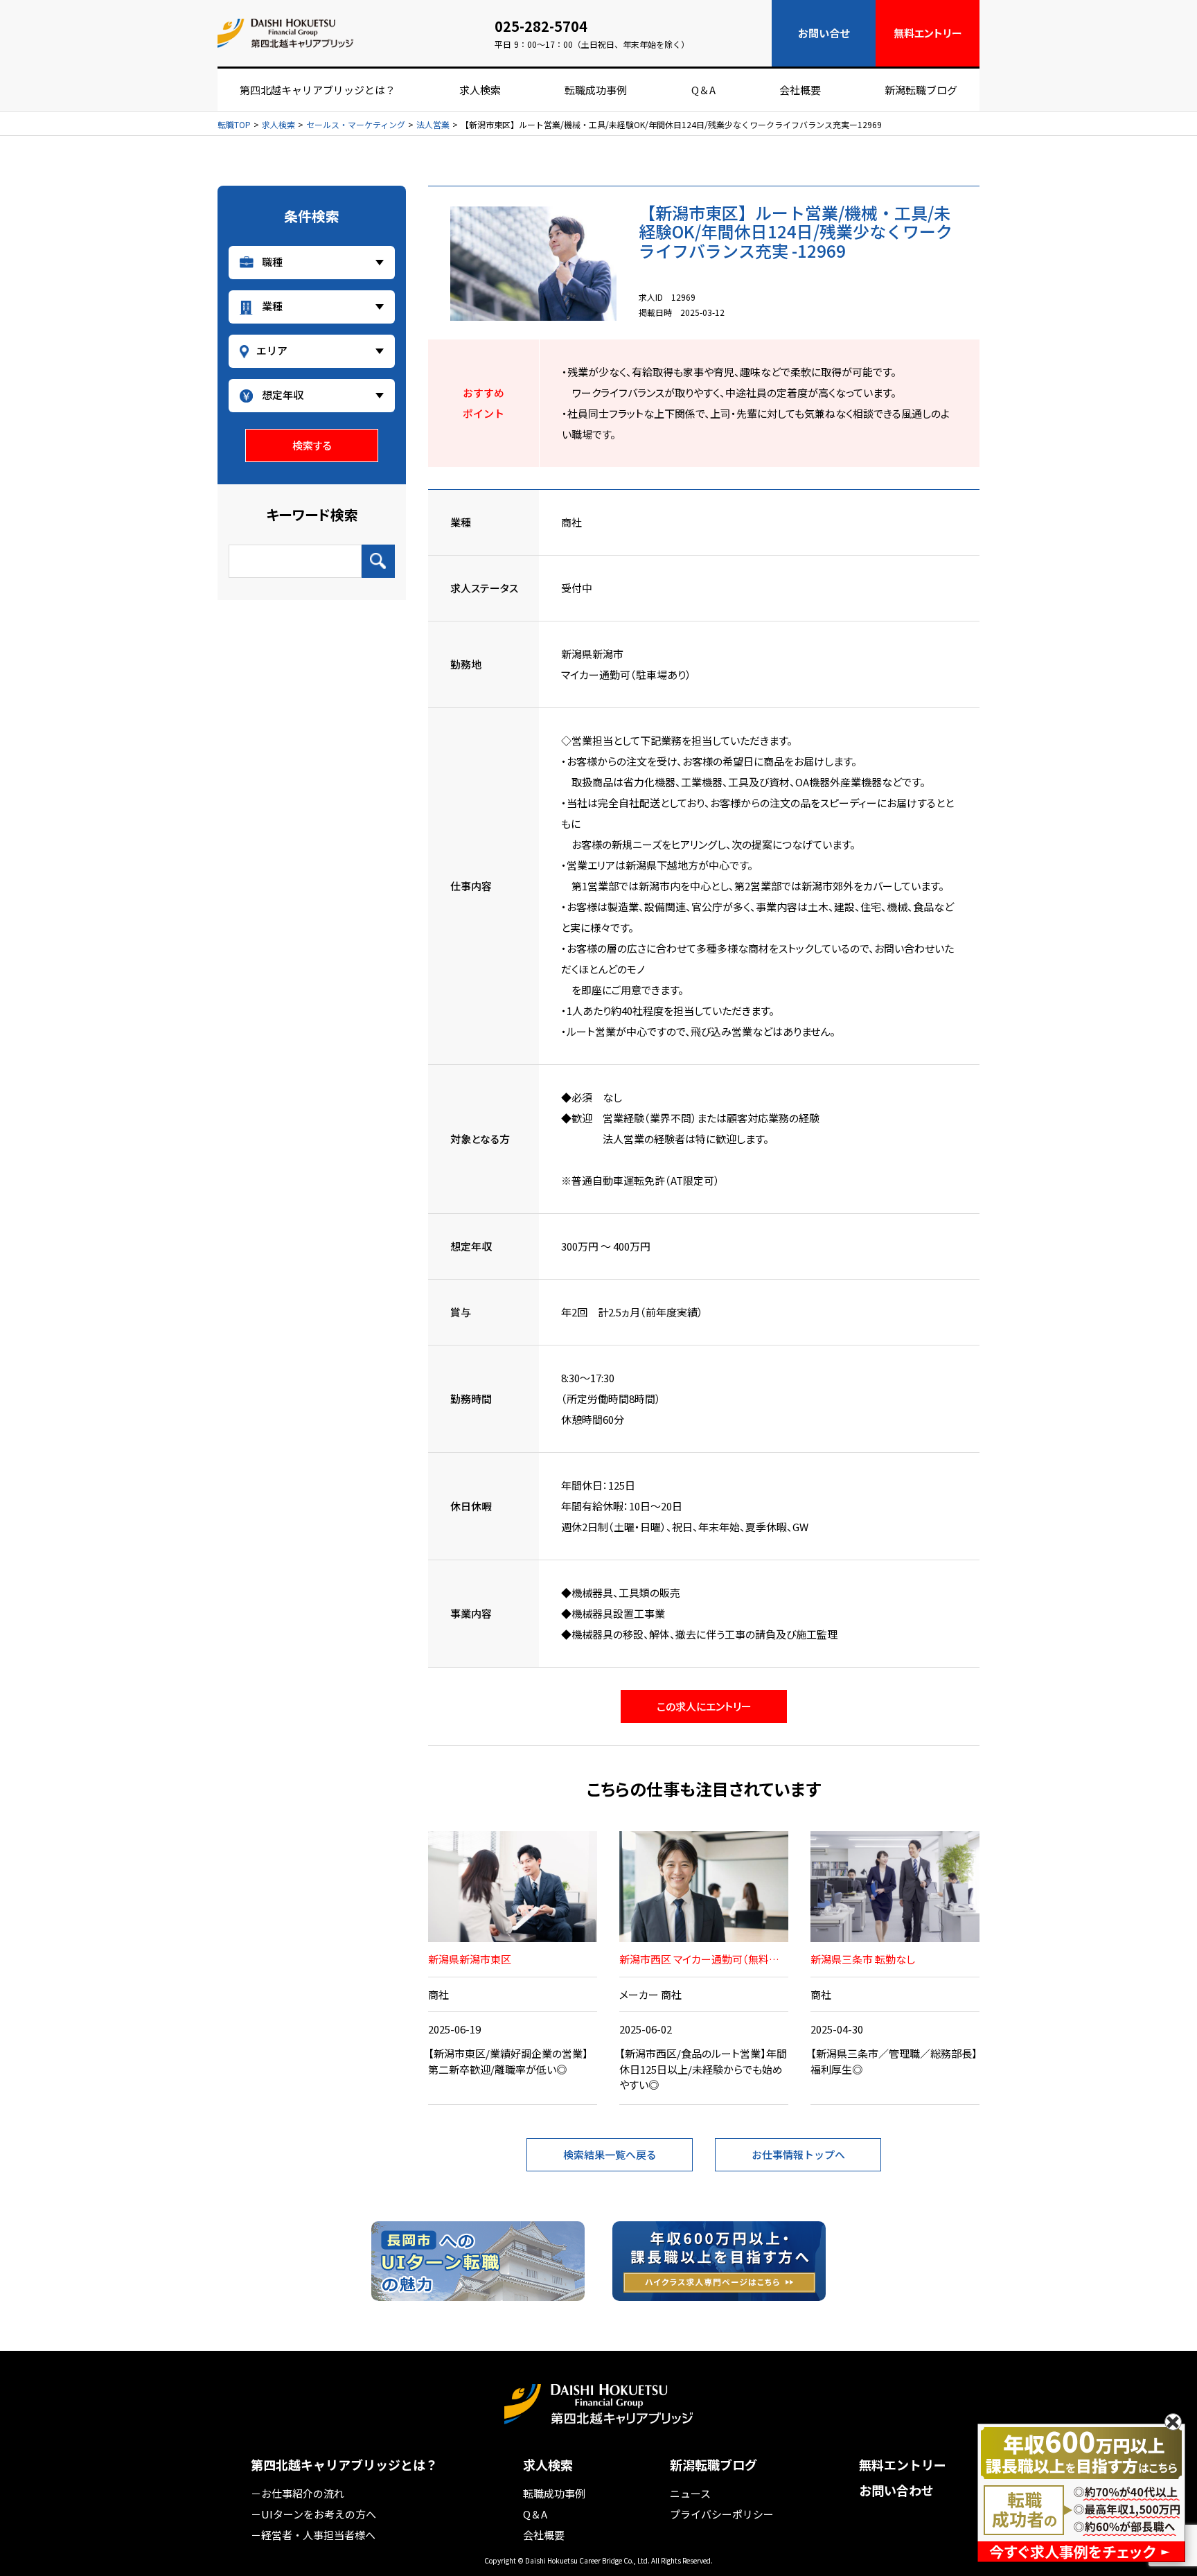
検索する (312, 445)
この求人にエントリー (704, 1706)
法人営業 (433, 125)
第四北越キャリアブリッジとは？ (318, 90)
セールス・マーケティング (356, 125)
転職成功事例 (596, 90)
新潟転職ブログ (921, 90)
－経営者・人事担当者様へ (313, 2535)
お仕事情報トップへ (798, 2154)
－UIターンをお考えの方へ (313, 2514)
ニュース (690, 2493)
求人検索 (480, 90)
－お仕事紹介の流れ (298, 2493)
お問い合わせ (896, 2490)
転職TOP (234, 125)
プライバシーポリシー (722, 2514)
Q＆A (703, 90)
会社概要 (800, 90)
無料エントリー (903, 2465)
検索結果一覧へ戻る (610, 2154)
